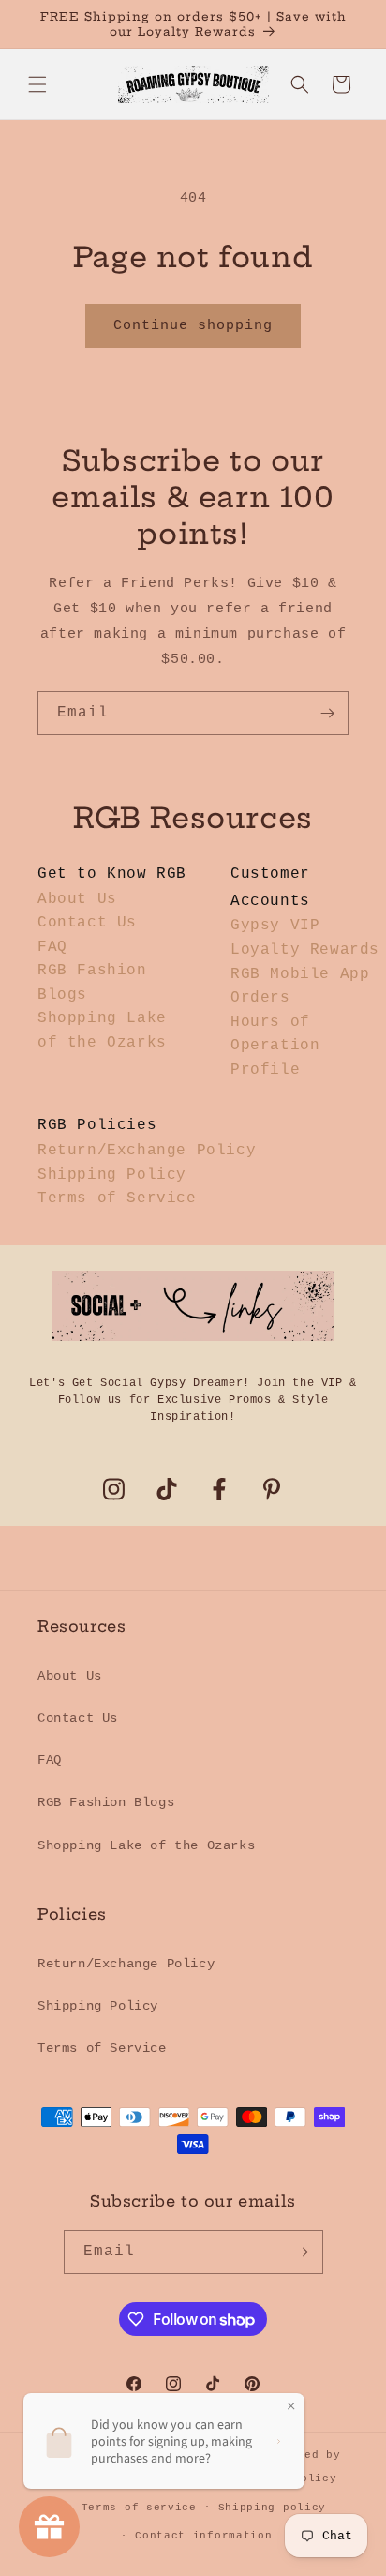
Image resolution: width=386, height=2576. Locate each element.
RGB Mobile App (300, 974)
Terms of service (139, 2508)
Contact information (203, 2536)
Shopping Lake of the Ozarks (146, 1845)
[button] (37, 84)
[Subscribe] (327, 713)
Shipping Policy (112, 1175)
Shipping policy (273, 2508)
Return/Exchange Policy (147, 1151)
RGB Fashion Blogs (106, 1802)
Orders (260, 998)
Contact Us (87, 923)
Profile (265, 1070)
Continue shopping (193, 326)
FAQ (52, 947)
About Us (77, 899)
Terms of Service (117, 1198)
